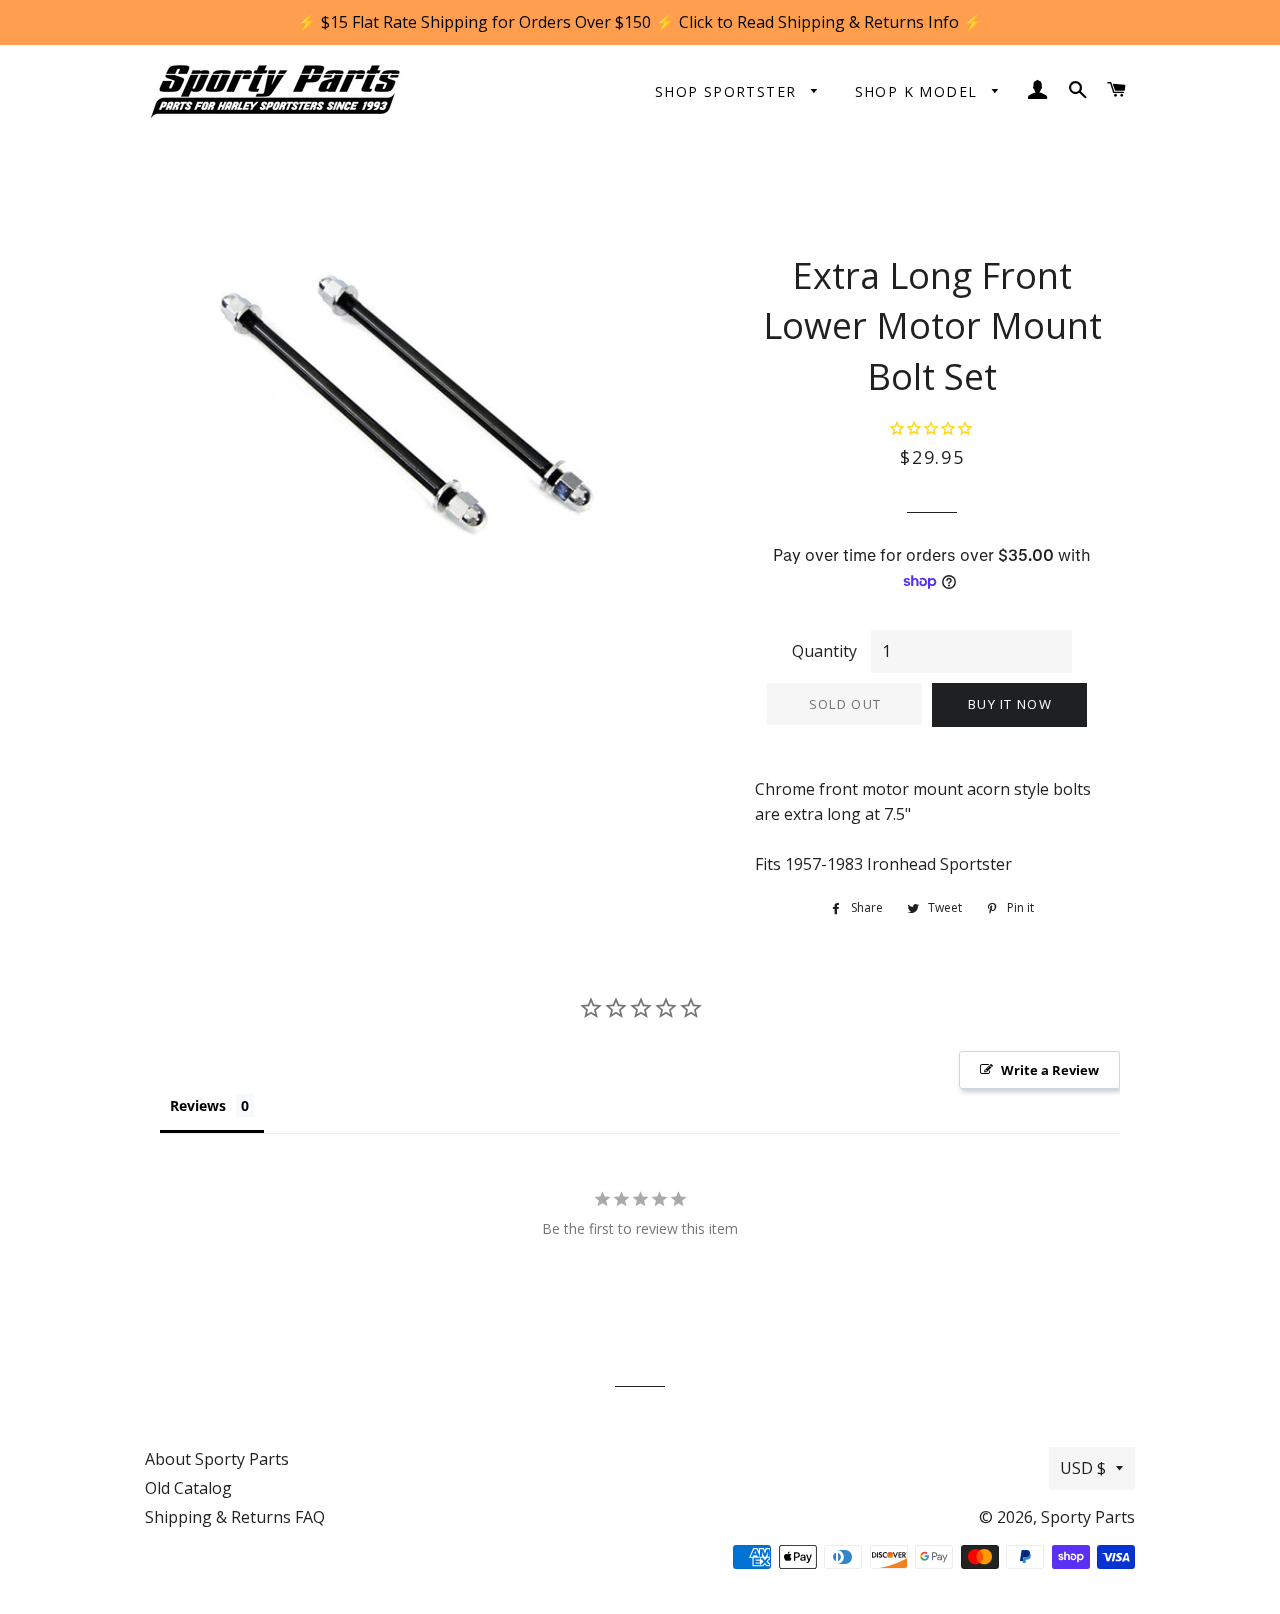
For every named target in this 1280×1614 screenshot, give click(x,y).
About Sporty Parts (217, 1459)
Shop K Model (919, 91)
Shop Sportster (728, 91)
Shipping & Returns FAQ (235, 1517)
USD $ (1083, 1468)
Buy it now (1010, 704)
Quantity (824, 651)
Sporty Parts (1088, 1517)
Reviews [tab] (198, 1105)
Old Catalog (188, 1488)
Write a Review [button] (1050, 1070)
